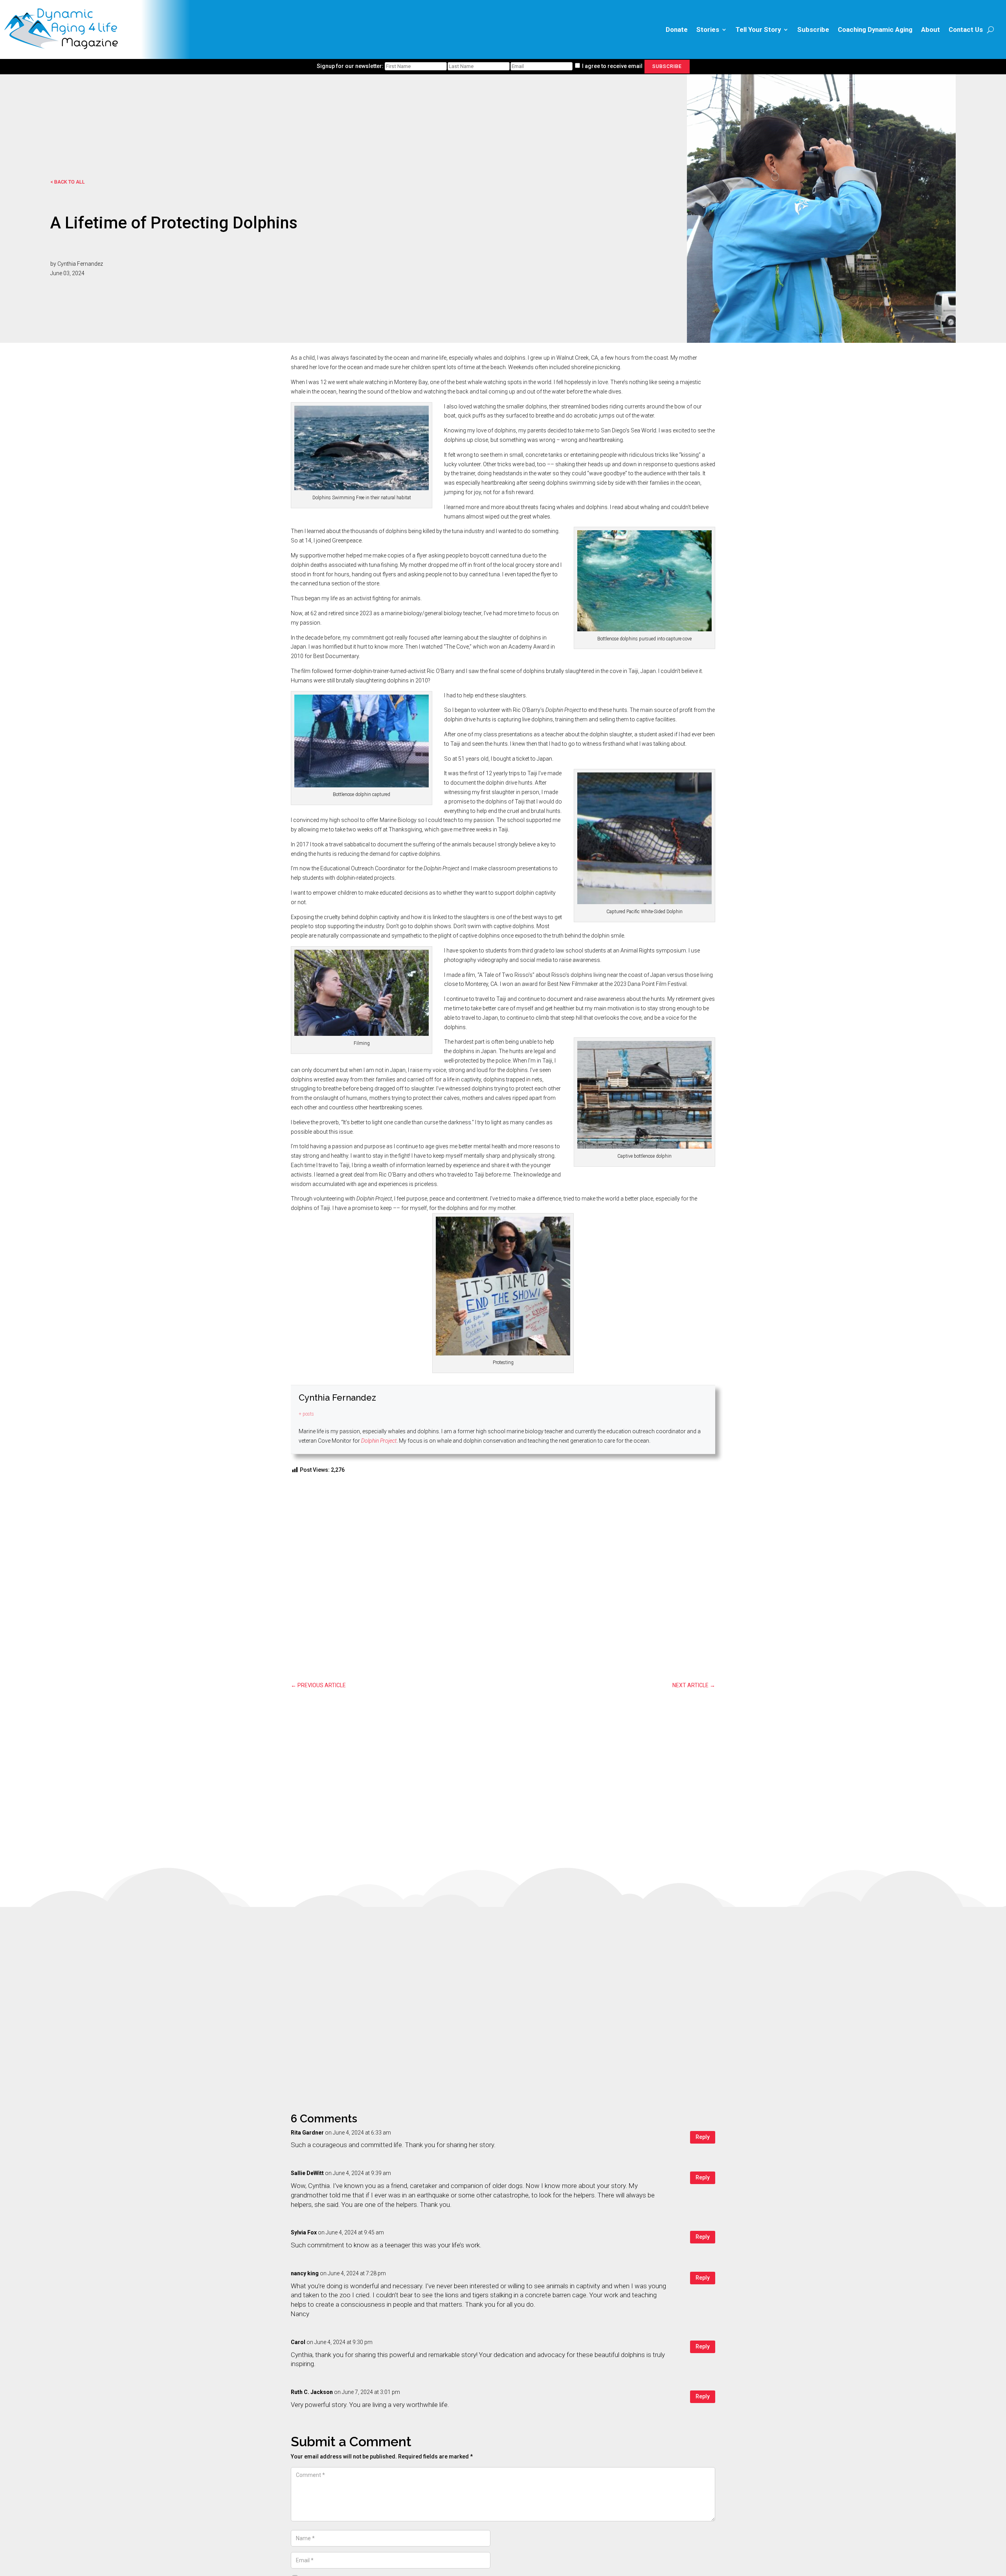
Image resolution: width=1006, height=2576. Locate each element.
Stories (708, 29)
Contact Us (966, 29)
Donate (677, 29)
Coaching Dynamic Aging (875, 29)
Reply (703, 2137)
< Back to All (68, 182)
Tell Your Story (758, 29)
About (931, 29)
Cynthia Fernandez (337, 1397)
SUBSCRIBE (667, 66)
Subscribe (813, 29)
